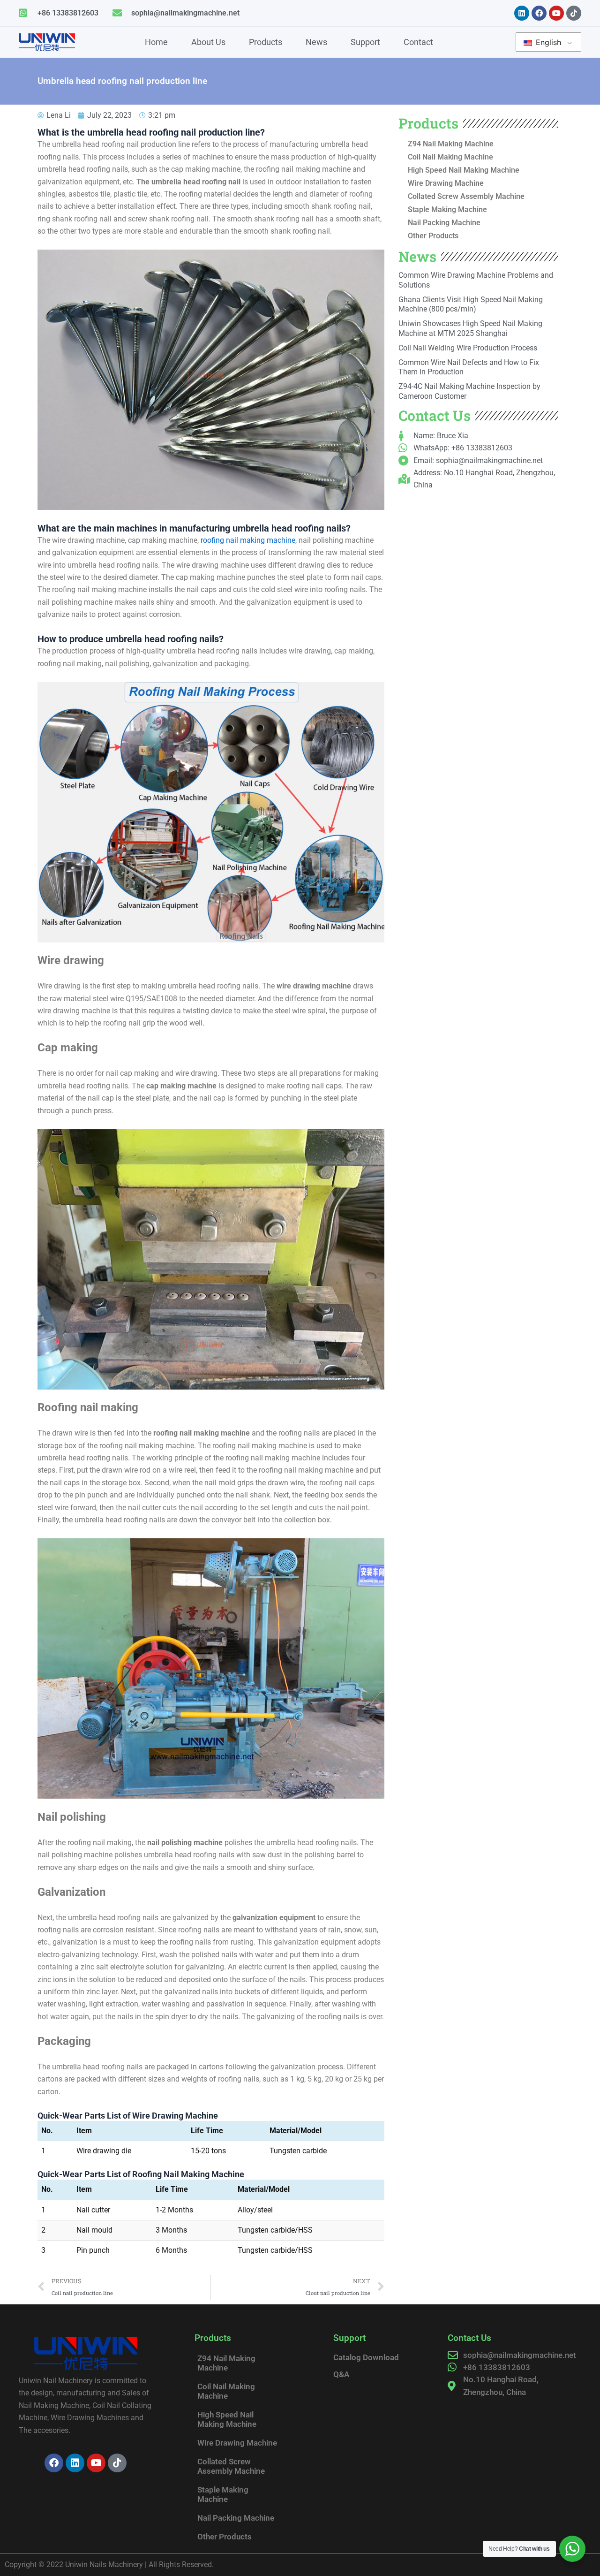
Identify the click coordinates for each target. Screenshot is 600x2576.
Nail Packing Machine (444, 223)
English (547, 42)
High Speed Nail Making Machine (464, 170)
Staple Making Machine (447, 209)
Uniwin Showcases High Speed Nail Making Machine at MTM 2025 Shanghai (470, 328)
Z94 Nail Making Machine (451, 144)
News (316, 42)
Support (365, 42)
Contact (418, 42)
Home (156, 42)
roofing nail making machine (248, 540)
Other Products (433, 236)
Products (266, 42)
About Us (208, 42)
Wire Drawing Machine (446, 183)
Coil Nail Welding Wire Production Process (468, 348)
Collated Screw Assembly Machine (466, 196)
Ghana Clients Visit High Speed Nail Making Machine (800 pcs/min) (471, 304)
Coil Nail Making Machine (450, 157)
